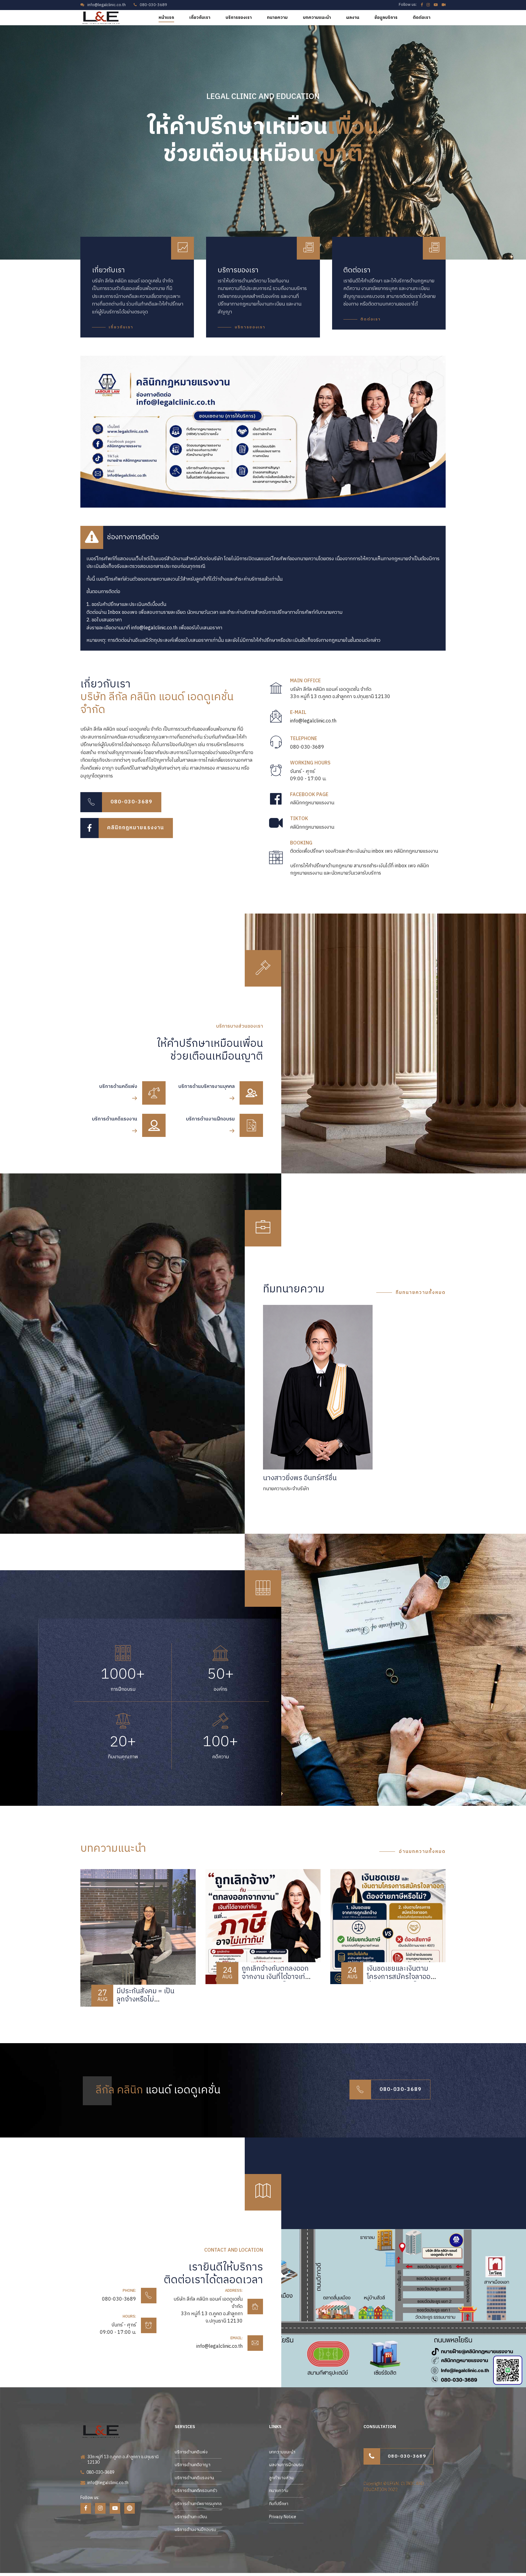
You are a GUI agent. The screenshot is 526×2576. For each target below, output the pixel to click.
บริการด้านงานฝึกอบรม (195, 2530)
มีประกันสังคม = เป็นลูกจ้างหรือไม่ (146, 1995)
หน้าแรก (166, 17)
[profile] (318, 1387)
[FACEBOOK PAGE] (276, 799)
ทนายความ (277, 17)
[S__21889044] (385, 2308)
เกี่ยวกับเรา (200, 17)
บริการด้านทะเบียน (191, 2517)
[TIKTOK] (276, 823)
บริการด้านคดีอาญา (193, 2465)
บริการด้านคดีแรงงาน (194, 2478)
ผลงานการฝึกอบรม (286, 2465)
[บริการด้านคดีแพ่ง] (154, 1093)
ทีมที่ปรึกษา (279, 2504)
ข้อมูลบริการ (386, 17)
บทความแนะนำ (317, 17)
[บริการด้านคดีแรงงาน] (154, 1125)
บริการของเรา (239, 17)
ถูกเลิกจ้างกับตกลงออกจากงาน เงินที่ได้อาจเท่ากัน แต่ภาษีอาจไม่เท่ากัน (275, 1977)
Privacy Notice (283, 2517)
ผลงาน (353, 17)
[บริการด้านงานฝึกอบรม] (251, 1125)
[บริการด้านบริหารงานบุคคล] (251, 1093)
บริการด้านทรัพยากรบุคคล (198, 2504)
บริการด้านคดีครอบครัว (196, 2491)
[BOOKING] (276, 859)
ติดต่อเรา (422, 17)
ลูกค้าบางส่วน (281, 2478)
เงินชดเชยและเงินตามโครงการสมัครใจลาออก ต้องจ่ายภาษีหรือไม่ (401, 1977)
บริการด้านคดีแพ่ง (191, 2452)
